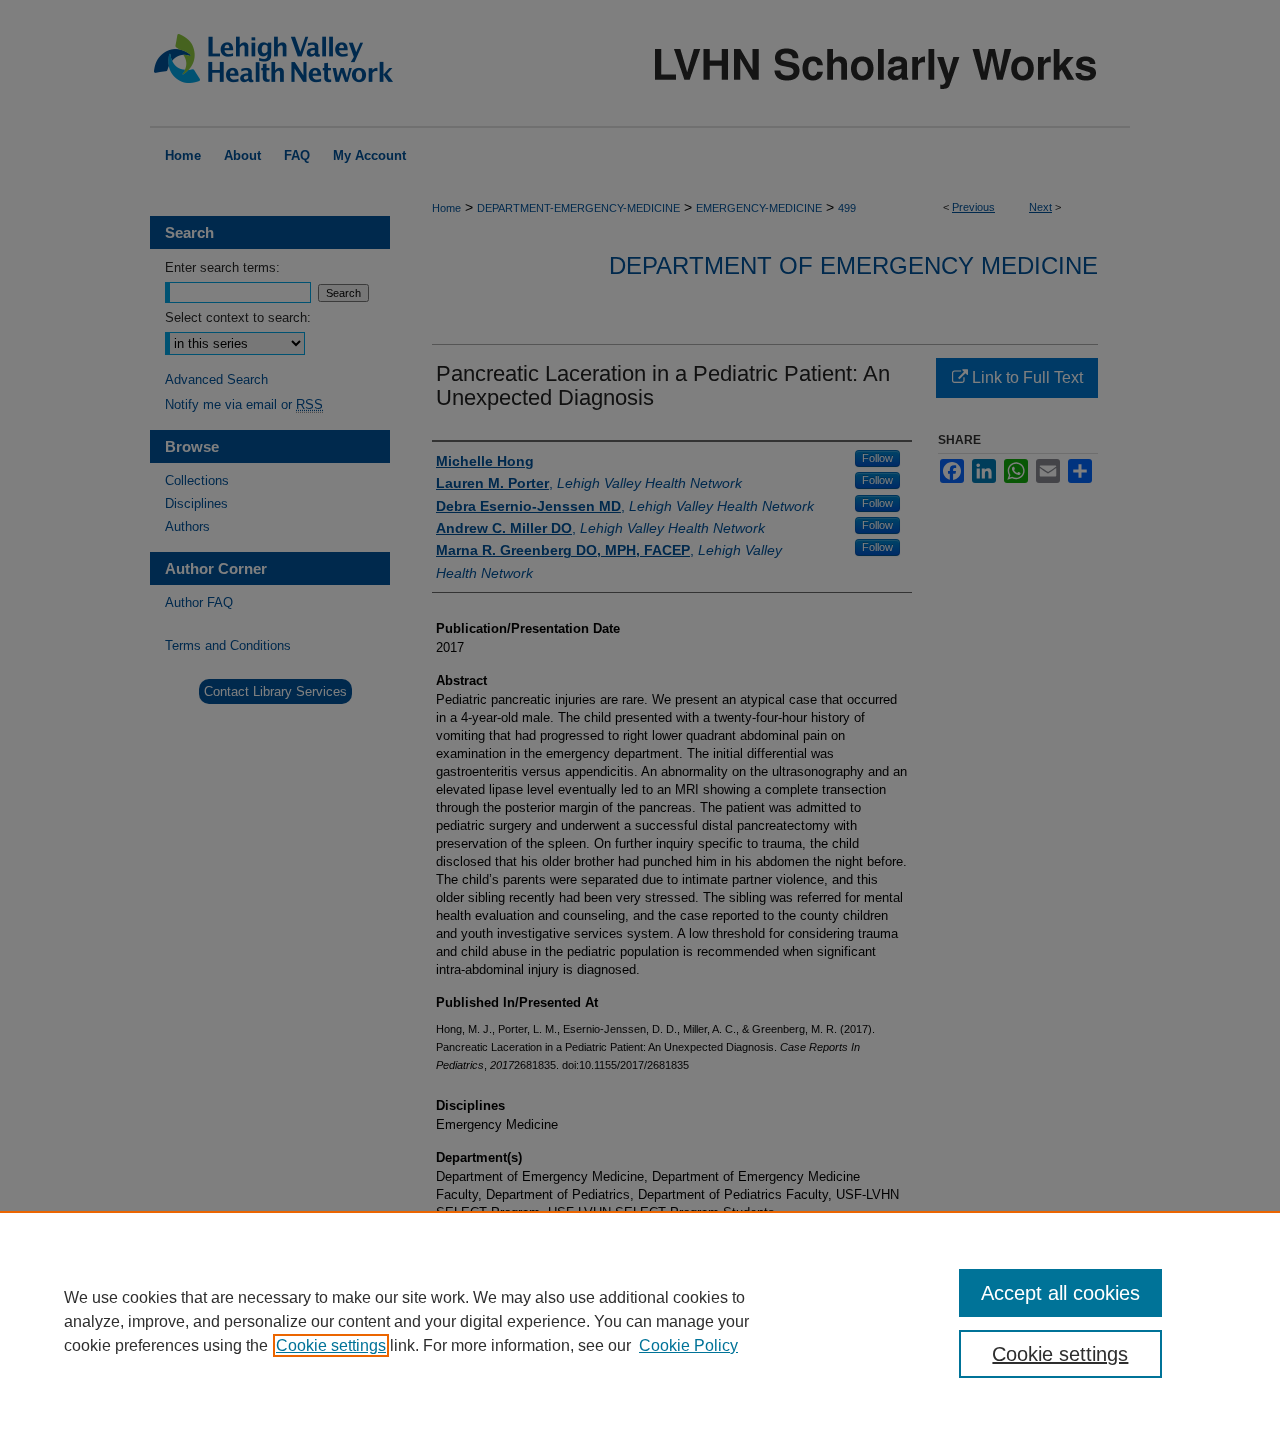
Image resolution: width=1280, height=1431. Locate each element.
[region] (640, 1321)
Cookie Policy (688, 1345)
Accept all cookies (1060, 1293)
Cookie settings (331, 1345)
